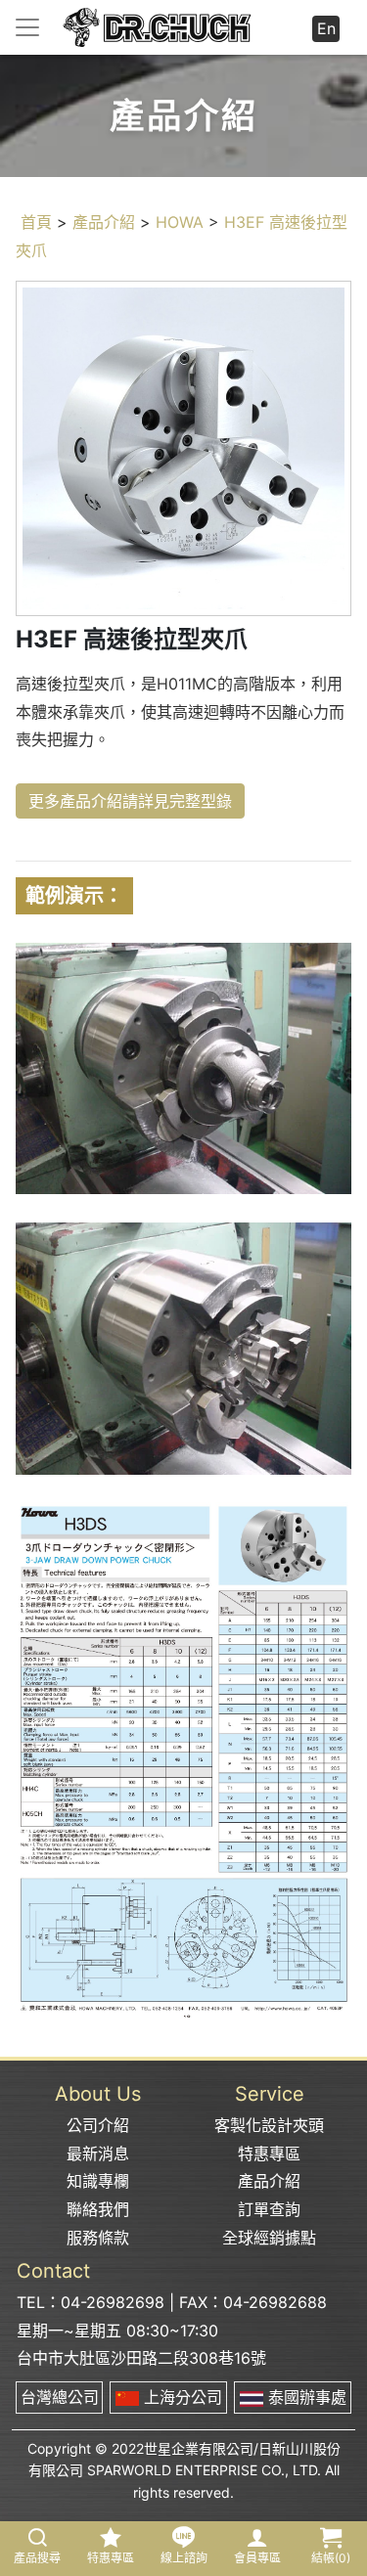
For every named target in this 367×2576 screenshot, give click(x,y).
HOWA (180, 222)
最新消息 (98, 2154)
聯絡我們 (98, 2209)
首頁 (36, 222)
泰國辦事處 (305, 2397)
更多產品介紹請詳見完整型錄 (130, 801)
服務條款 (98, 2238)
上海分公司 (181, 2397)
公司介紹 (98, 2125)
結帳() (331, 2558)
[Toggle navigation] (27, 27)
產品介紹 (104, 222)
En (326, 28)
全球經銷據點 (269, 2238)
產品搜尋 (37, 2558)
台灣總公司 (60, 2397)
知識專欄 (98, 2181)
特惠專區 (269, 2154)
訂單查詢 (269, 2209)
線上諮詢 (184, 2558)
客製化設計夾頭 (269, 2125)
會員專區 (257, 2558)
